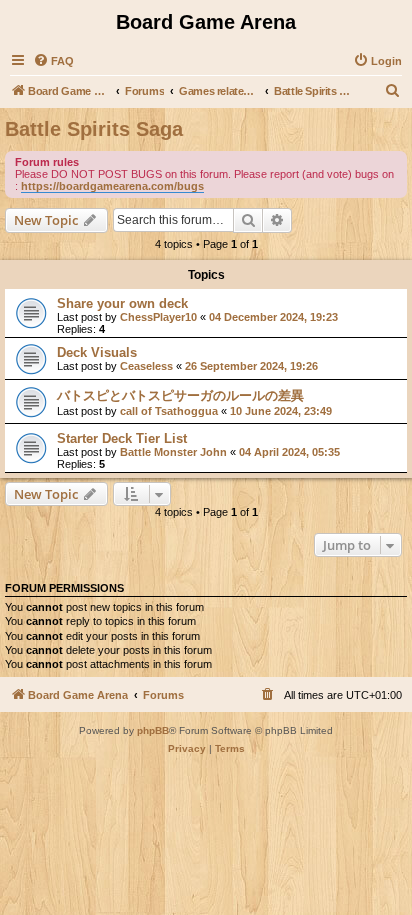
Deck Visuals (97, 352)
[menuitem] (53, 61)
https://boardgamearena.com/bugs (112, 186)
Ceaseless (146, 366)
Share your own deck (122, 303)
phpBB (153, 730)
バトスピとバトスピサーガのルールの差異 (180, 395)
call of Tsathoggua (169, 411)
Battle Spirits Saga (94, 129)
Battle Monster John (173, 452)
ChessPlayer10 (158, 317)
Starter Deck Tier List (122, 438)
